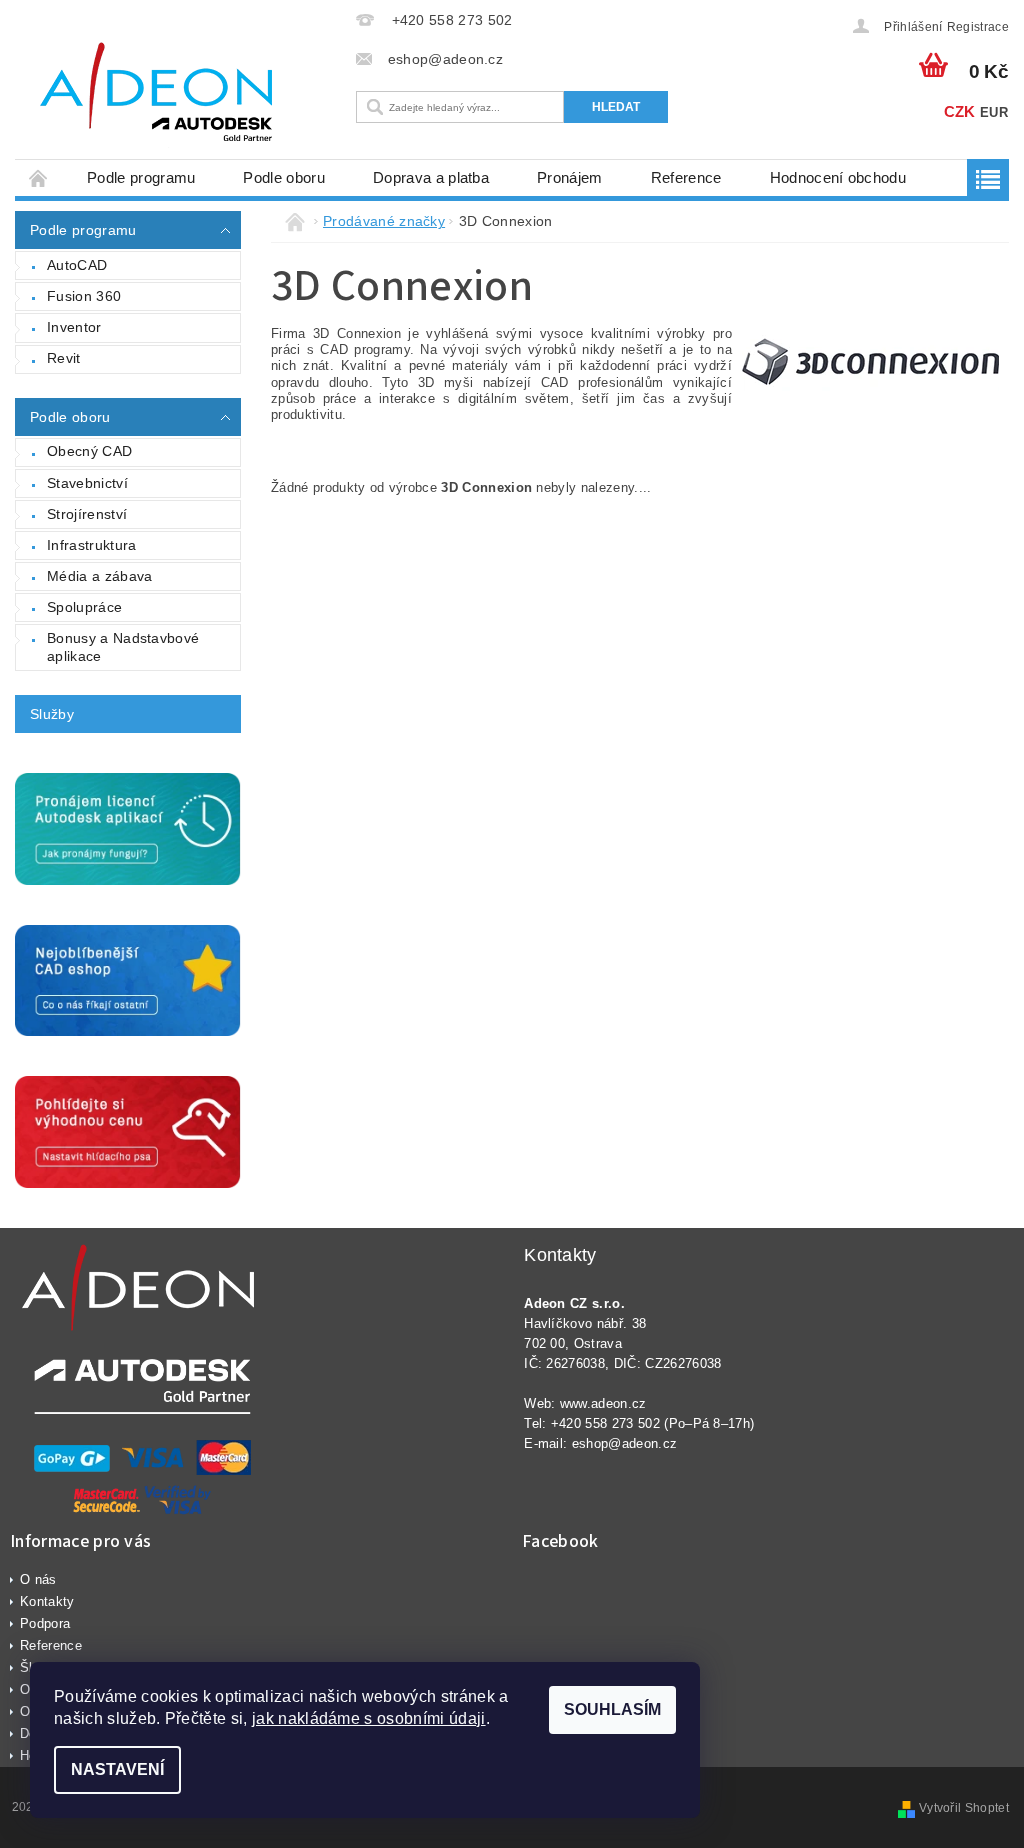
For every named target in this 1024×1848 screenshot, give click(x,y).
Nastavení (117, 1769)
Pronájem (570, 177)
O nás (38, 1579)
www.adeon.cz (603, 1403)
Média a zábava (99, 576)
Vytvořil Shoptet (964, 1808)
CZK (960, 111)
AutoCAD (77, 265)
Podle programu (141, 177)
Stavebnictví (87, 483)
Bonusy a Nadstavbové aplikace (123, 647)
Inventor (74, 327)
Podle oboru (284, 177)
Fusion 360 (84, 296)
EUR (994, 112)
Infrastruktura (91, 545)
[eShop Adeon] (180, 95)
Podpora (45, 1623)
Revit (64, 358)
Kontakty (47, 1601)
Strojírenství (87, 514)
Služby (52, 714)
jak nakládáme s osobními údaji (369, 1718)
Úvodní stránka (39, 177)
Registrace (978, 27)
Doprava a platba (431, 177)
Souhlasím (612, 1709)
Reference (686, 177)
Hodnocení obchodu (838, 177)
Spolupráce (84, 607)
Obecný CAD (89, 451)
